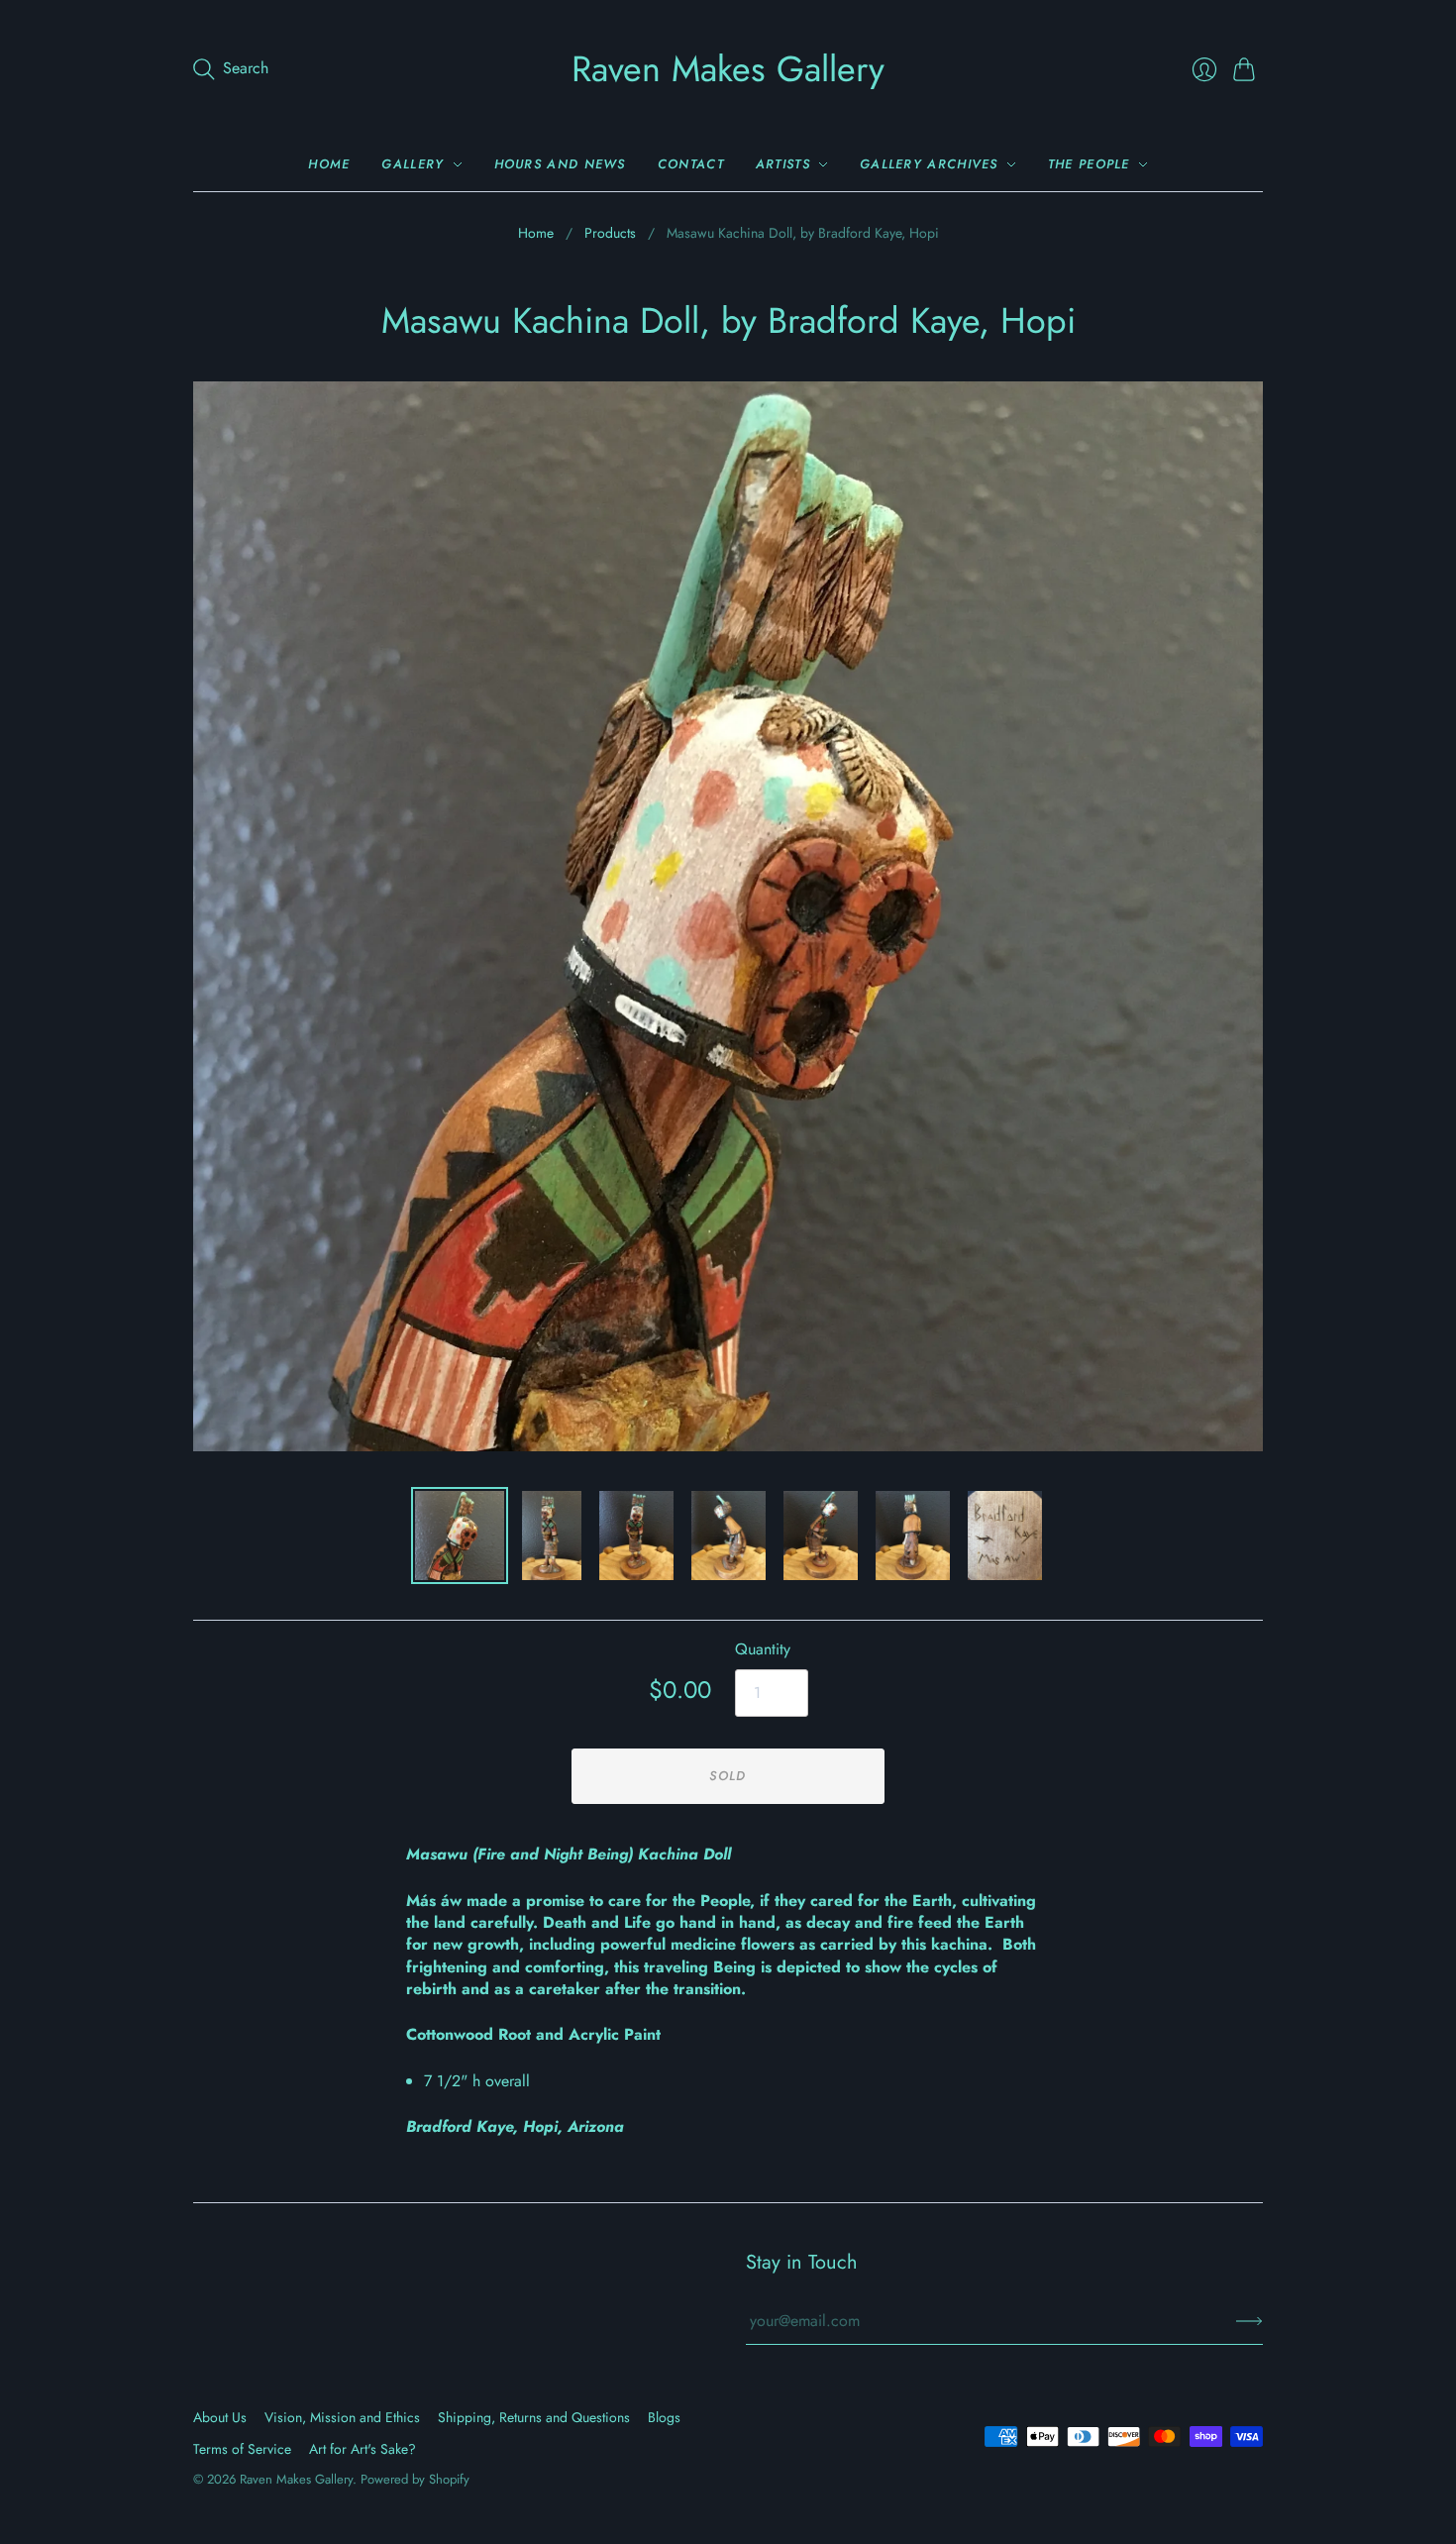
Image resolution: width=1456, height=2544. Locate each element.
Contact (691, 164)
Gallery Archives (929, 164)
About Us (220, 2417)
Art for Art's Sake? (363, 2449)
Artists (783, 164)
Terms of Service (242, 2449)
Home (329, 164)
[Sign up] (1249, 2321)
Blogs (664, 2417)
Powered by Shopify (415, 2479)
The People (1089, 164)
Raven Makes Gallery (728, 68)
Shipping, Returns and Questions (534, 2417)
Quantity (763, 1649)
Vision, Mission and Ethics (342, 2417)
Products (610, 233)
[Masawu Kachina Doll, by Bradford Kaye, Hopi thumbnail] (460, 1536)
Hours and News (560, 164)
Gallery (413, 164)
